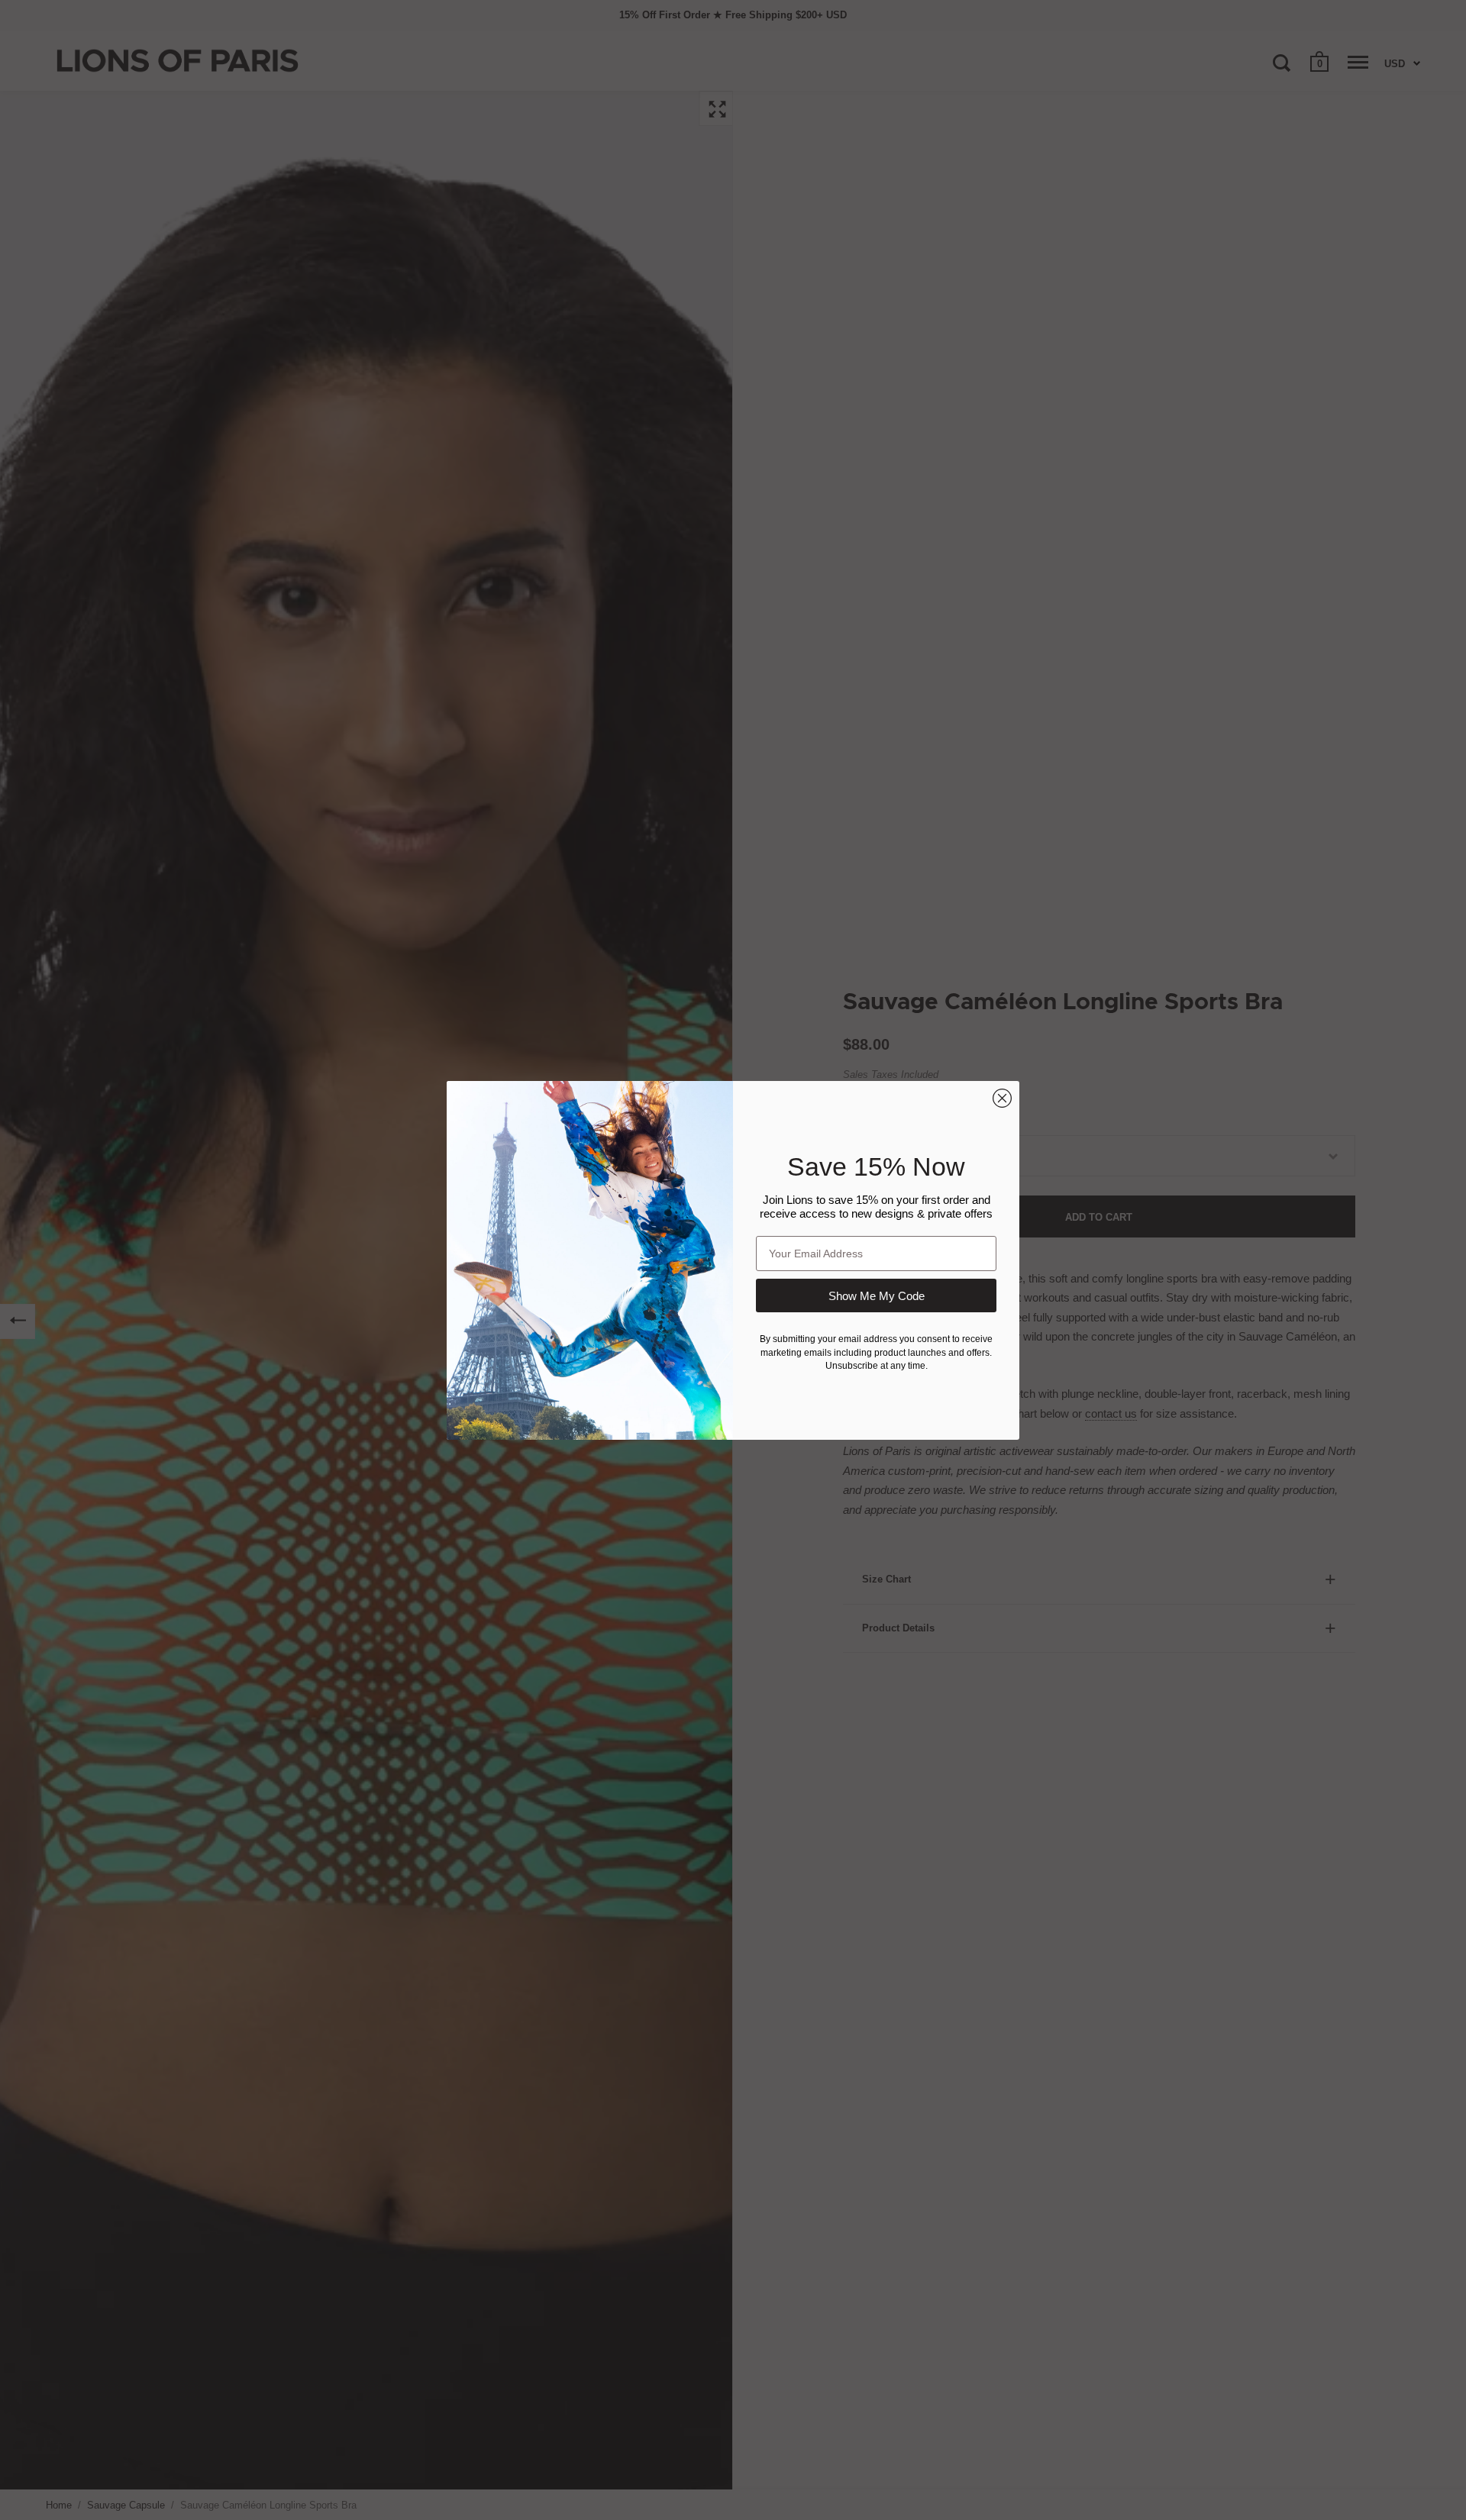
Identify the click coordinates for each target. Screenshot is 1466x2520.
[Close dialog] (1002, 1098)
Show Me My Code (877, 1296)
